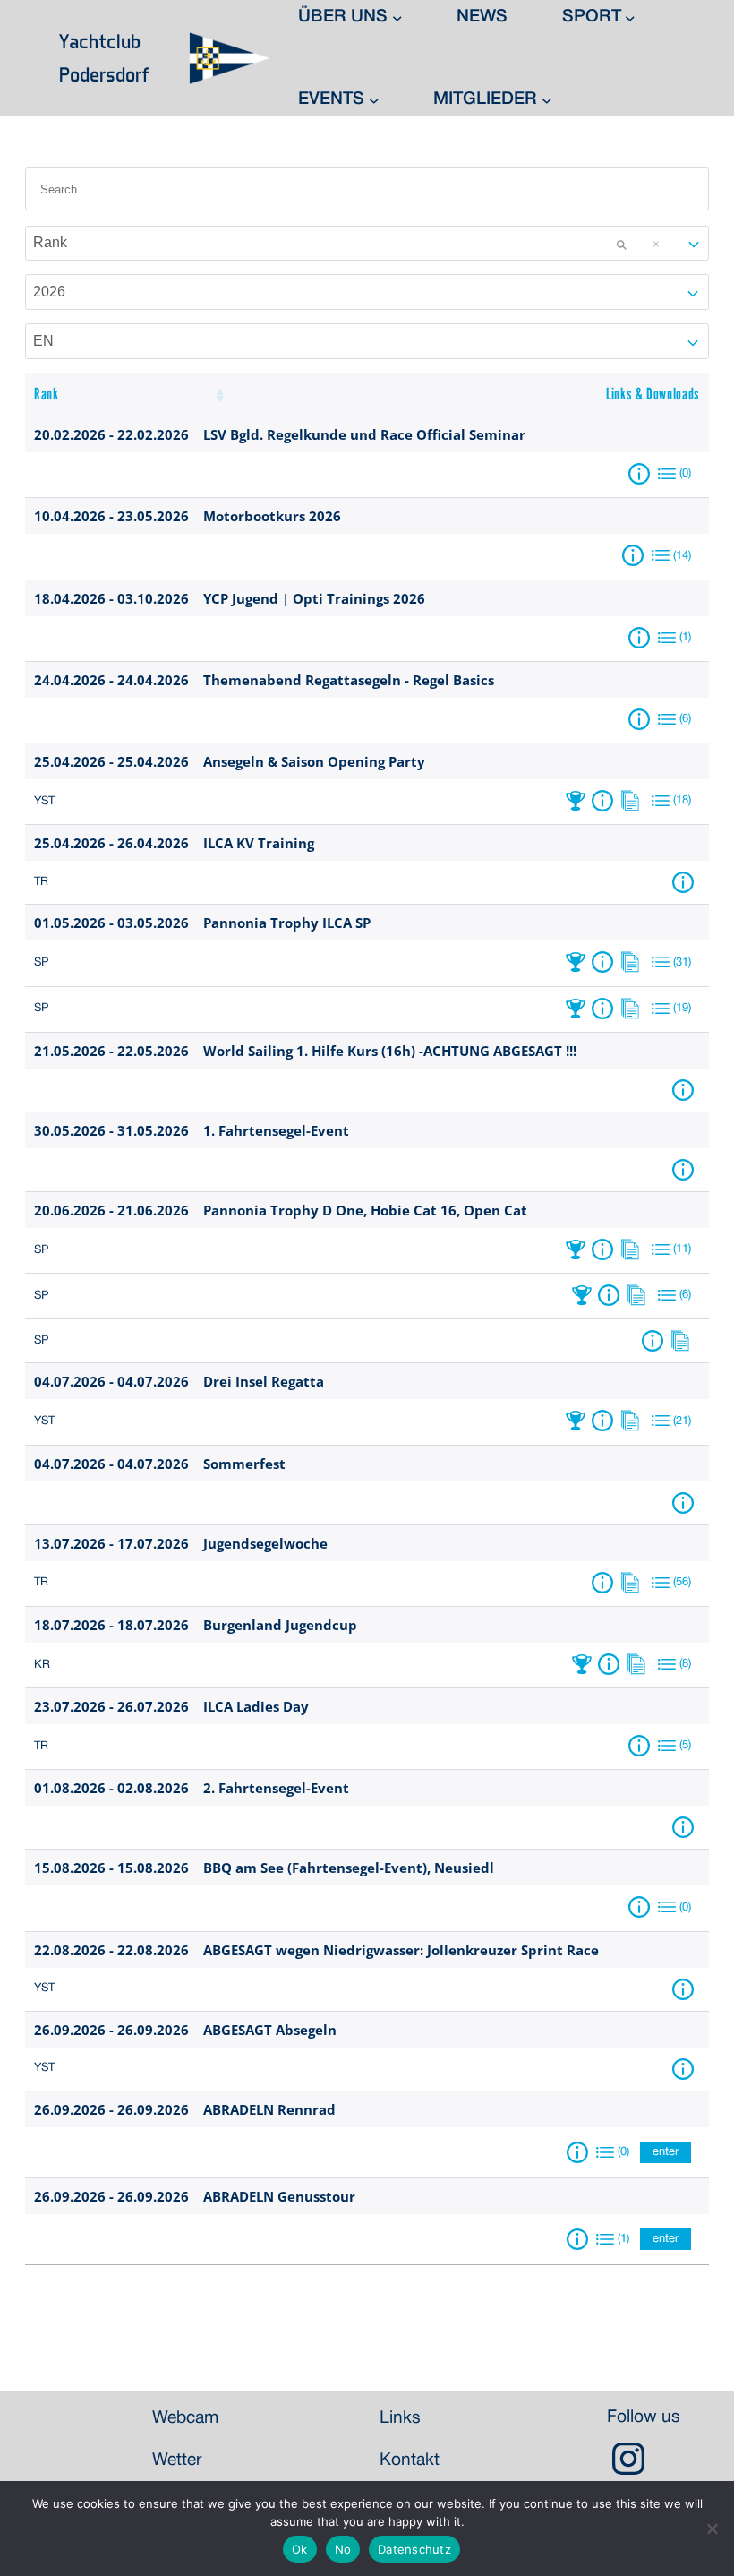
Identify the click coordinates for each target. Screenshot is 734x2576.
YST (44, 802)
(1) (685, 638)
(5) (685, 1746)
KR (42, 1665)
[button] (219, 395)
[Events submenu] (374, 99)
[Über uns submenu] (397, 18)
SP (41, 963)
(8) (685, 1664)
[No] (712, 2529)
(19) (682, 1009)
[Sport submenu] (630, 18)
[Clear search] (621, 244)
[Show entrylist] (668, 474)
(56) (682, 1583)
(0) (685, 474)
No (343, 2549)
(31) (682, 963)
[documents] (635, 801)
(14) (682, 556)
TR (41, 882)
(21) (682, 1421)
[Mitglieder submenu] (547, 99)
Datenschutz (414, 2549)
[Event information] (642, 474)
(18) (682, 801)
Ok (300, 2549)
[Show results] (578, 801)
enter (666, 2152)
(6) (685, 719)
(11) (682, 1249)
